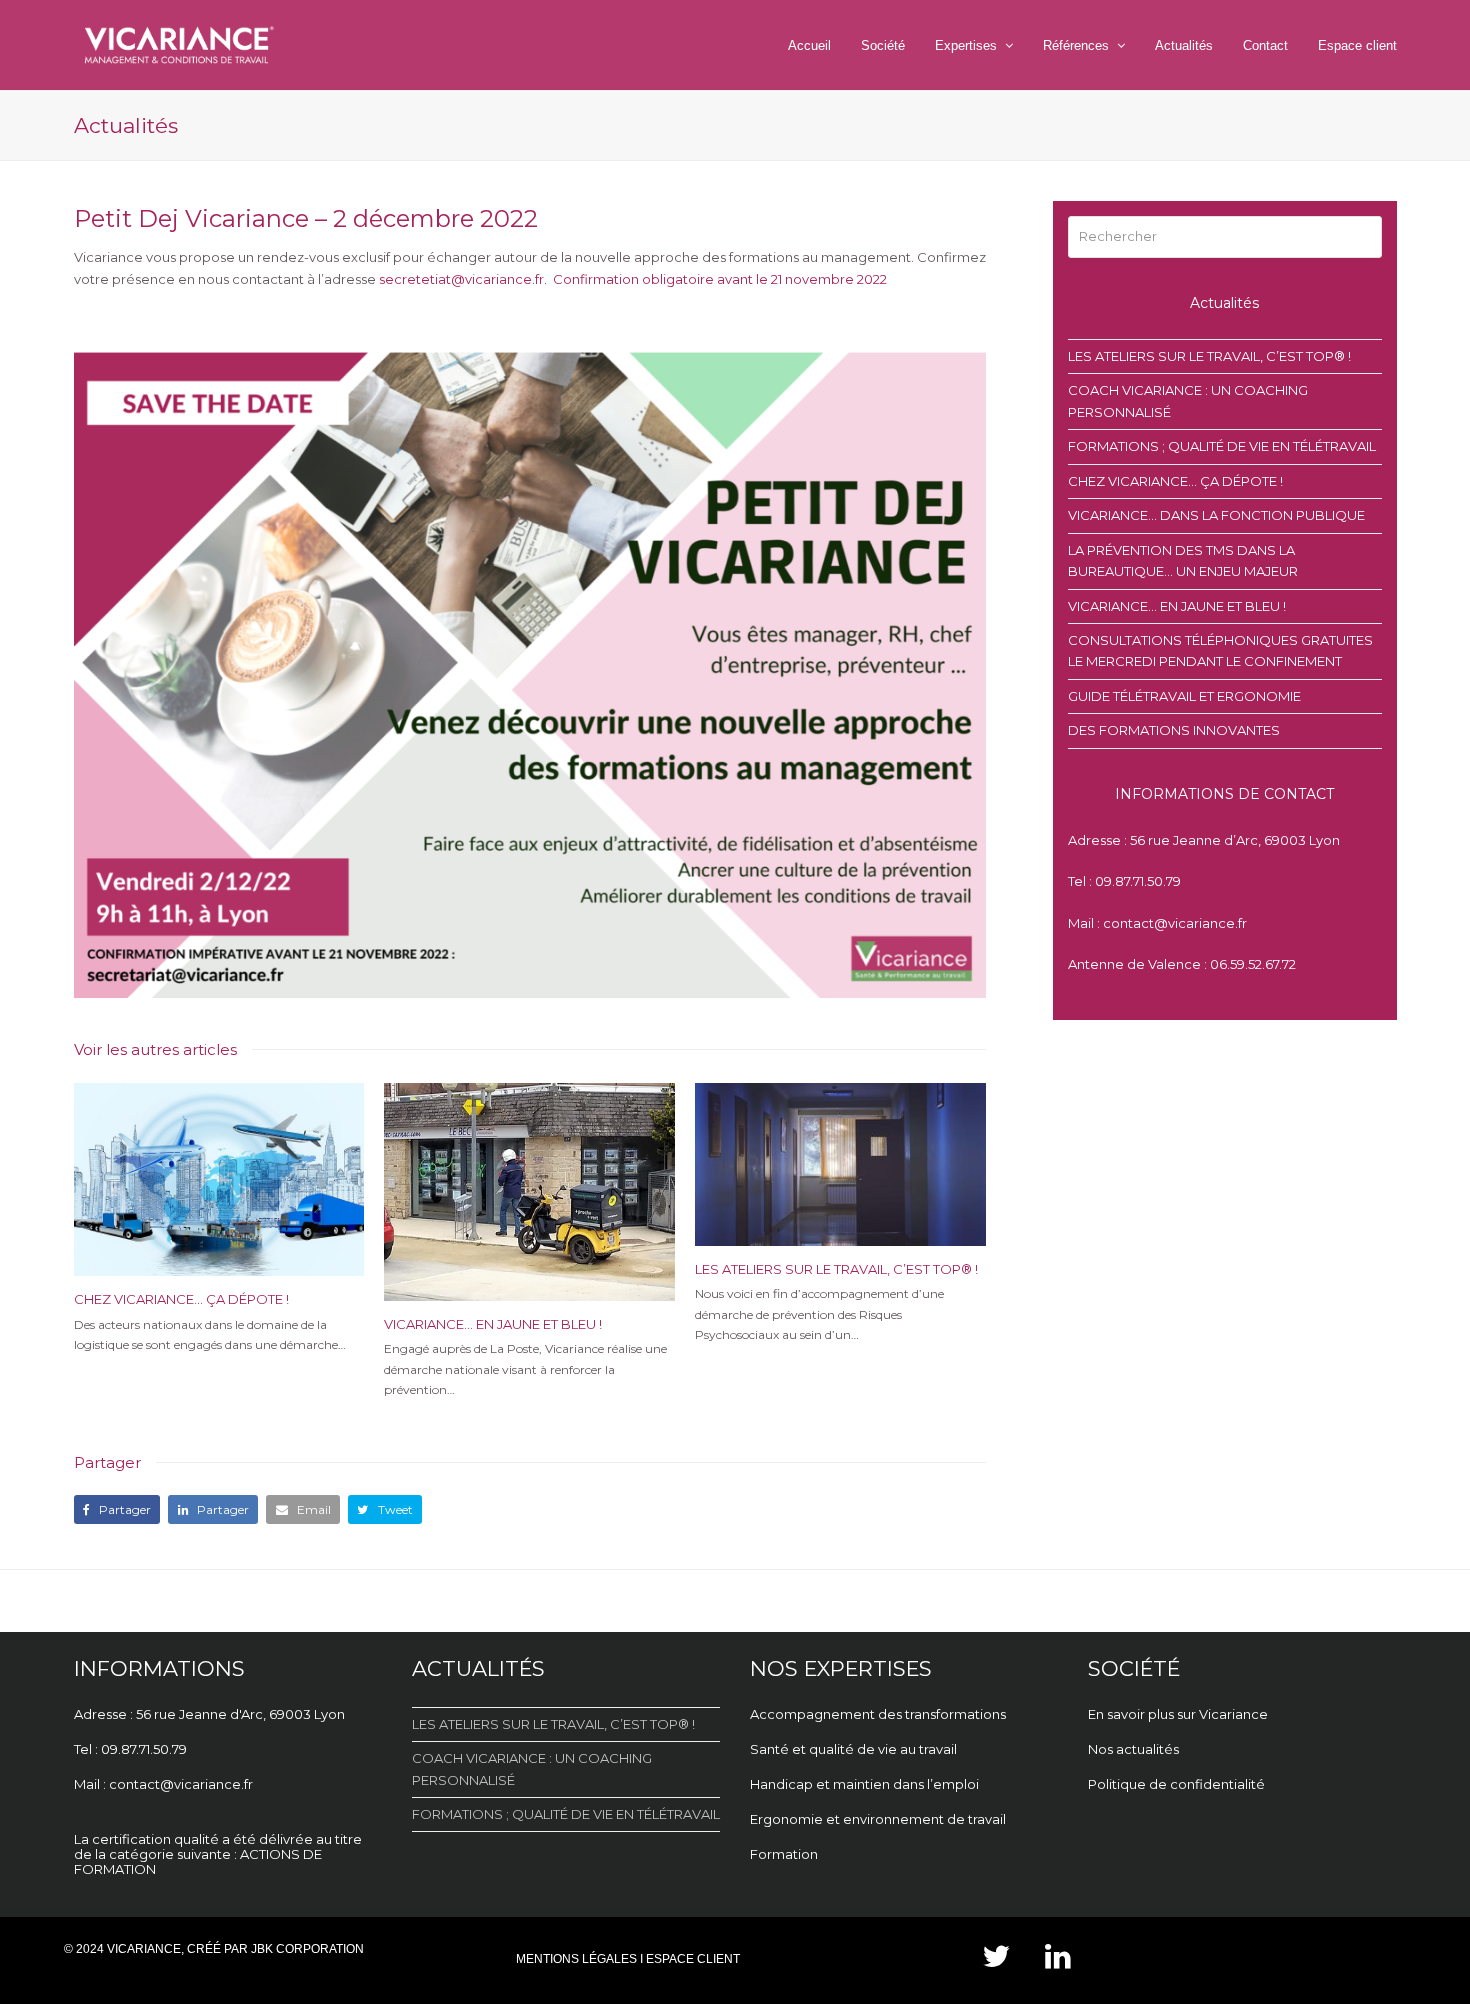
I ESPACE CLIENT (690, 1959)
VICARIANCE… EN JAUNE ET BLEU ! (493, 1324)
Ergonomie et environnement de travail (879, 1819)
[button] (117, 1509)
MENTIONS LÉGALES (576, 1959)
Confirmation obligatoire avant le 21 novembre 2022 (720, 279)
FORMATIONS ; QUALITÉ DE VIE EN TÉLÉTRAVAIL (1222, 446)
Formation (784, 1854)
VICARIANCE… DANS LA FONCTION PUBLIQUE (1216, 515)
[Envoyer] (1363, 237)
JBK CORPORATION (307, 1949)
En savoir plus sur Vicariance (1178, 1714)
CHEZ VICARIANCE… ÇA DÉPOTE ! (181, 1299)
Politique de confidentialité (1176, 1784)
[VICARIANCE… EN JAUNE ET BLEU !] (529, 1192)
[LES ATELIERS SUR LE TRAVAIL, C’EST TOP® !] (840, 1164)
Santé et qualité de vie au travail (855, 1749)
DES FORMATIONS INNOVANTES (1174, 730)
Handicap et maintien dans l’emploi (866, 1784)
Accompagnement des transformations (878, 1714)
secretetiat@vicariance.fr (461, 279)
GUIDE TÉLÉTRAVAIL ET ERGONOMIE (1184, 696)
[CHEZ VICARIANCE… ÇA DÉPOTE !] (219, 1180)
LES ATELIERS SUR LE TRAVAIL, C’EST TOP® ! (836, 1269)
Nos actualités (1133, 1749)
